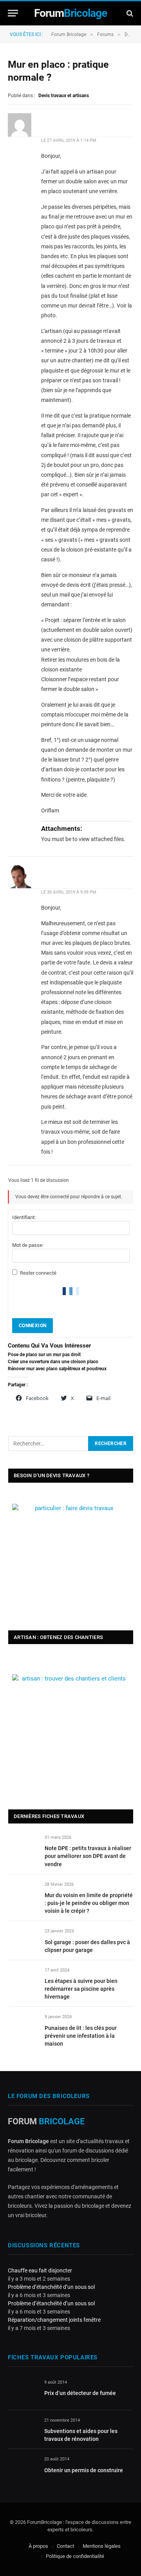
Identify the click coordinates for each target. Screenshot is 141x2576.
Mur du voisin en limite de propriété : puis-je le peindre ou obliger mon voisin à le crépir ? (89, 1903)
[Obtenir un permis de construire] (23, 2468)
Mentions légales (102, 2546)
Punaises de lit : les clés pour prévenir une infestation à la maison (81, 2036)
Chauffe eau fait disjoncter (40, 2270)
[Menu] (13, 13)
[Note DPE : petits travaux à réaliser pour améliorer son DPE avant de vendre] (23, 1846)
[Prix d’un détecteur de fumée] (23, 2391)
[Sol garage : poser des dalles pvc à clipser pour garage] (23, 1940)
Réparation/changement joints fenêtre (54, 2320)
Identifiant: (24, 1217)
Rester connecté (38, 1273)
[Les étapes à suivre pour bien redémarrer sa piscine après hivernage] (23, 1979)
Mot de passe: (28, 1245)
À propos (38, 2546)
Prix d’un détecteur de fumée (80, 2393)
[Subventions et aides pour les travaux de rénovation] (23, 2429)
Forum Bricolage (69, 34)
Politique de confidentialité (75, 2556)
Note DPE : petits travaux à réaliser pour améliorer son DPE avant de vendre (88, 1856)
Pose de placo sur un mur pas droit (44, 1355)
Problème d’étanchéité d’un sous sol (51, 2287)
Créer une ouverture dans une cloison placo (53, 1362)
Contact (65, 2546)
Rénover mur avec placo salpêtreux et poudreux (57, 1369)
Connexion (33, 1326)
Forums (105, 34)
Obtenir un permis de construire (84, 2470)
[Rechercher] (129, 13)
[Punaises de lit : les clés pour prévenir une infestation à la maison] (23, 2026)
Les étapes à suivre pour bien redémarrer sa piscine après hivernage (81, 1989)
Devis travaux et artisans (64, 96)
